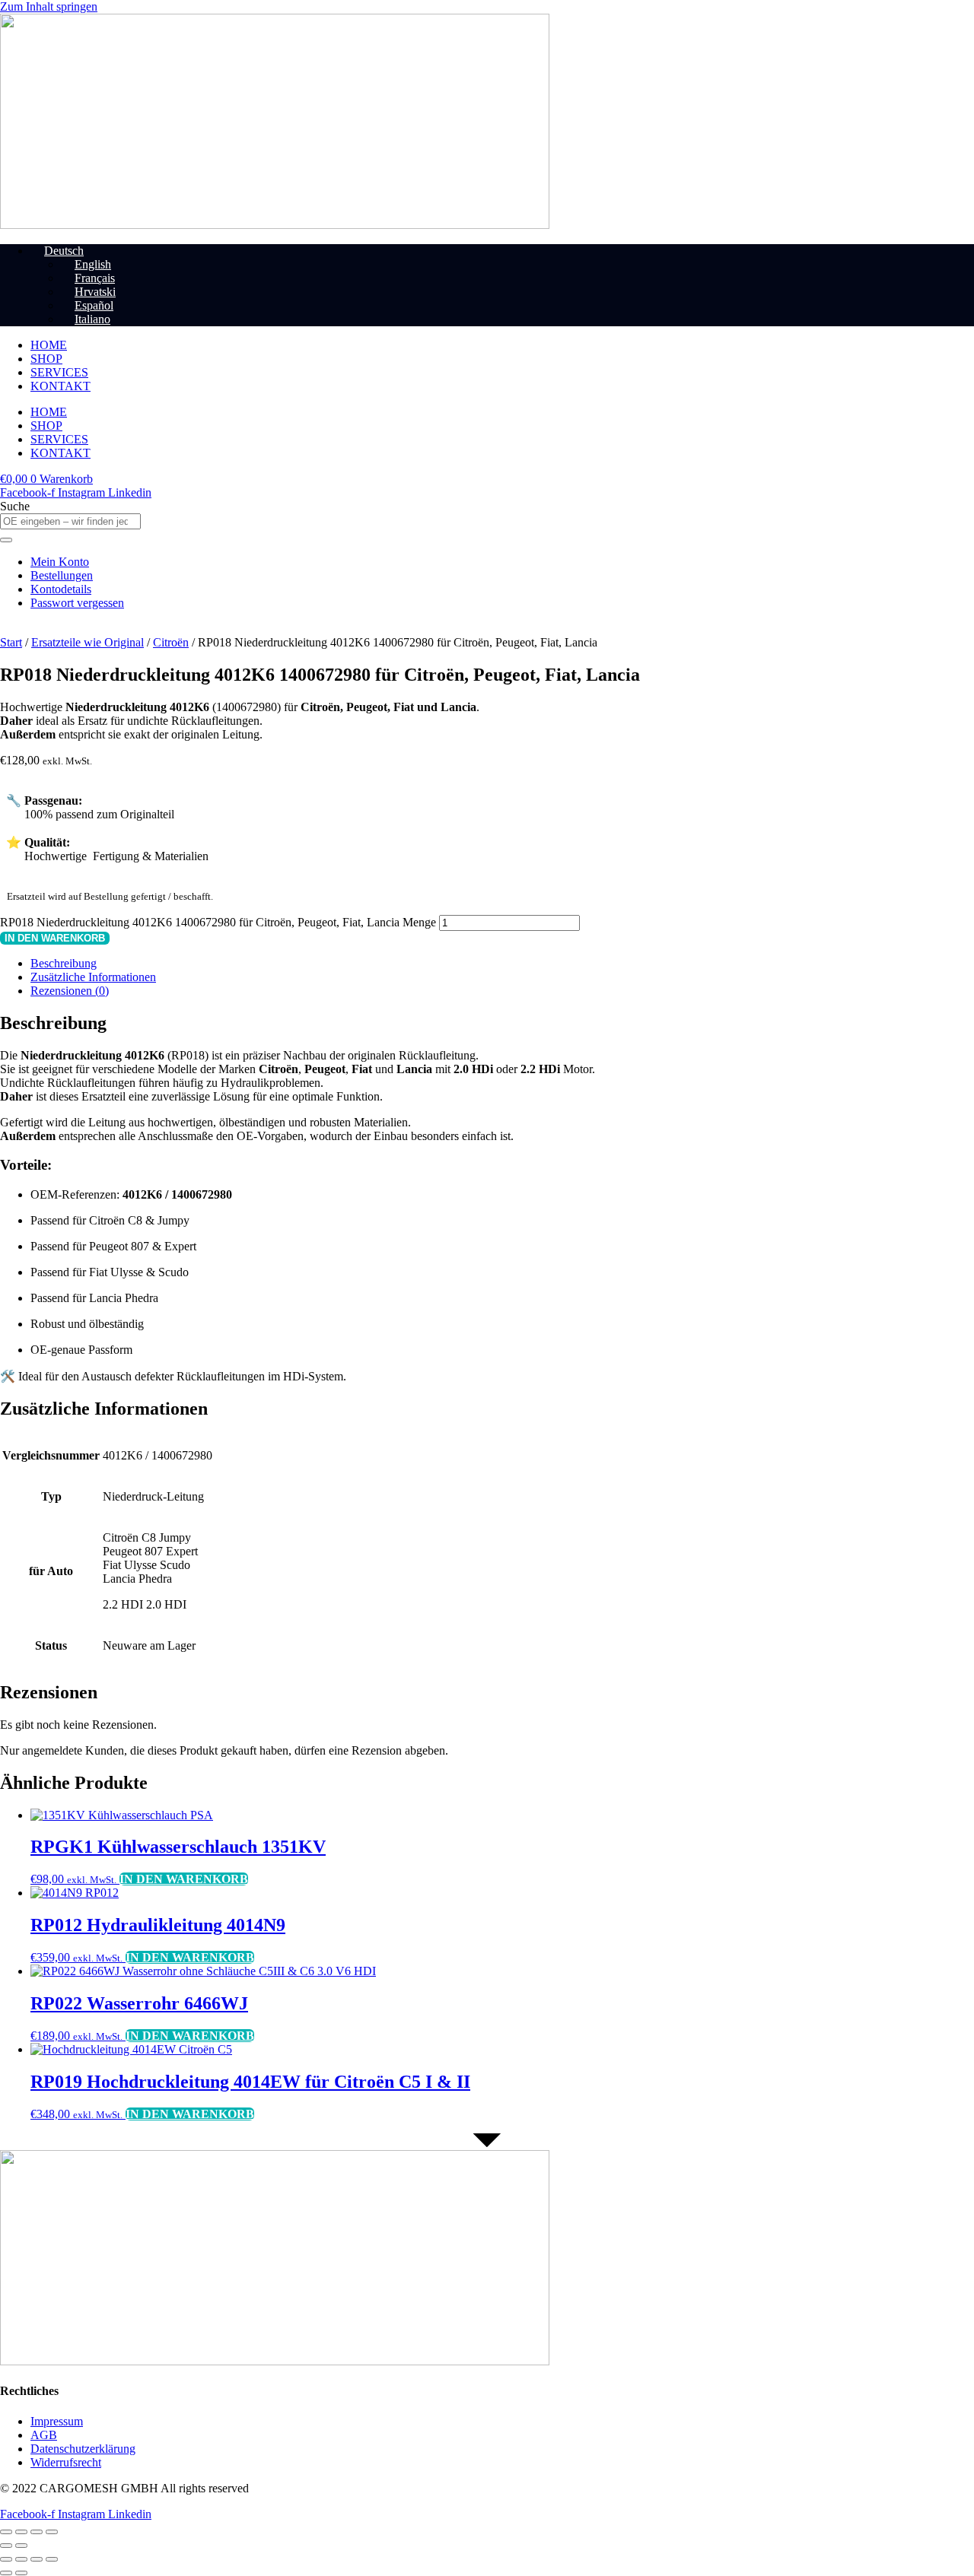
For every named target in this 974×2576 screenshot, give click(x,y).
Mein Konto (60, 562)
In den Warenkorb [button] (184, 1879)
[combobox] (70, 521)
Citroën (171, 642)
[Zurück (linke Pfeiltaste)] (6, 2546)
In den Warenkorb (55, 938)
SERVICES (59, 372)
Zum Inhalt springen (49, 6)
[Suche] (6, 540)
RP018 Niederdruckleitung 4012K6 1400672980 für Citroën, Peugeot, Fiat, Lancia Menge (218, 922)
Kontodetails (61, 589)
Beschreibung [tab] (64, 963)
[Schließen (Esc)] (52, 2532)
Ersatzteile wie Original (88, 642)
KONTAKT (60, 386)
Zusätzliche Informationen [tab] (93, 977)
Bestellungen (62, 575)
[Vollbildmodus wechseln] (21, 2532)
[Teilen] (37, 2532)
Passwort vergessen (77, 603)
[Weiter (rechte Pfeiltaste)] (21, 2546)
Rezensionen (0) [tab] (70, 991)
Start (11, 642)
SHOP (46, 359)
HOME (49, 345)
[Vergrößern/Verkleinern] (6, 2532)
